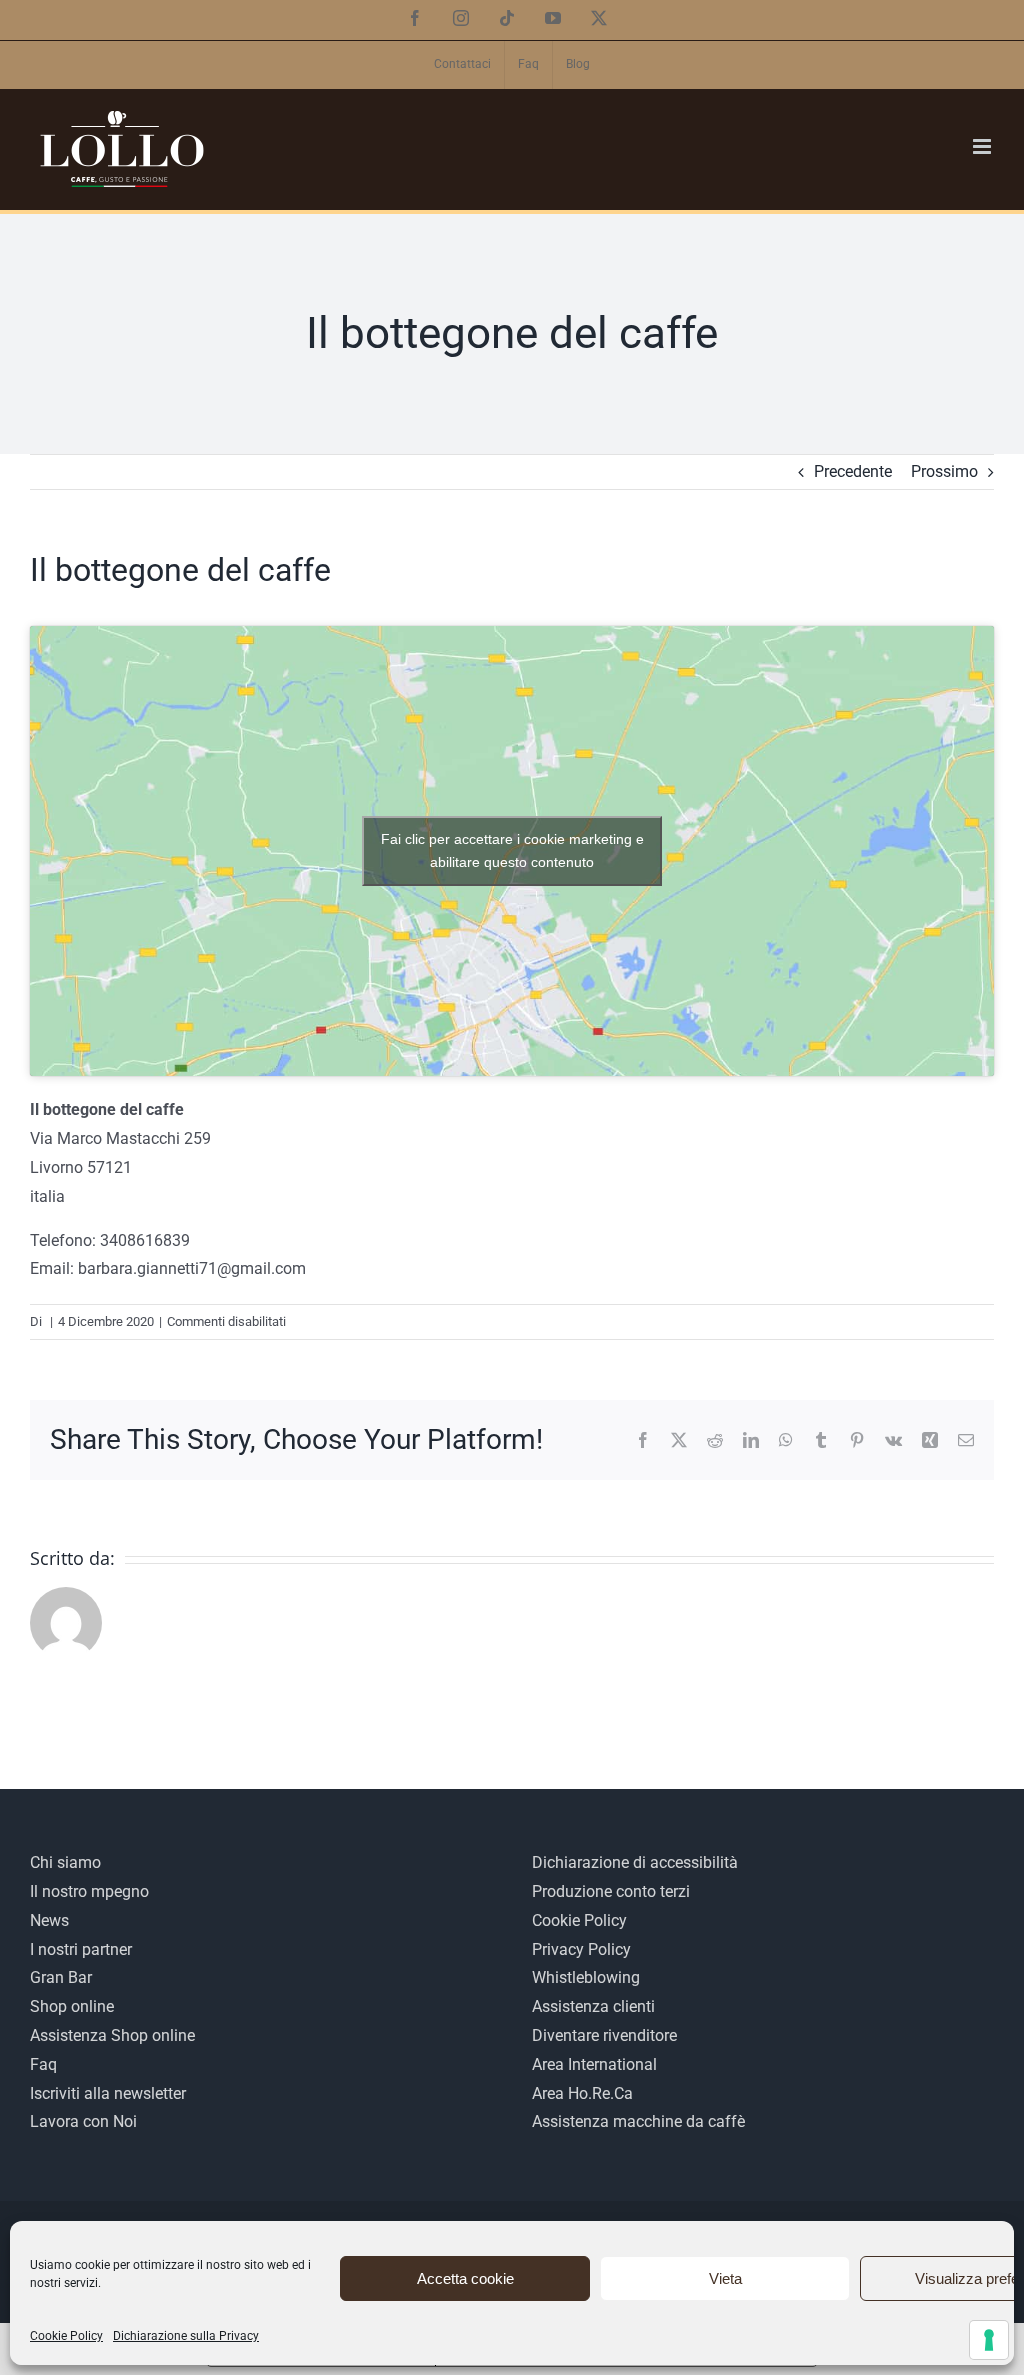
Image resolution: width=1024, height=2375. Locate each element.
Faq (43, 2064)
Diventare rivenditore (604, 2035)
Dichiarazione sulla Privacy (186, 2336)
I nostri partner (81, 1949)
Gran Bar (61, 1977)
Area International (594, 2064)
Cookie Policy (66, 2336)
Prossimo (944, 471)
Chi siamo (65, 1862)
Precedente (853, 471)
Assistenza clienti (593, 2006)
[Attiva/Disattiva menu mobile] (983, 146)
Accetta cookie (465, 2278)
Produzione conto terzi (611, 1891)
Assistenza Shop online (112, 2035)
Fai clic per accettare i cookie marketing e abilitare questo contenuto (512, 850)
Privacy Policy (581, 1949)
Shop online (72, 2006)
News (49, 1920)
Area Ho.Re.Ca (582, 2093)
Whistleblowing (586, 1977)
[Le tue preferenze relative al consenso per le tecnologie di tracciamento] (989, 2340)
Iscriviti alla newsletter (108, 2093)
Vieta (725, 2278)
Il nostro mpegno (89, 1891)
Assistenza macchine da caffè (638, 2121)
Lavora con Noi (83, 2121)
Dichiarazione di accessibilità (635, 1862)
